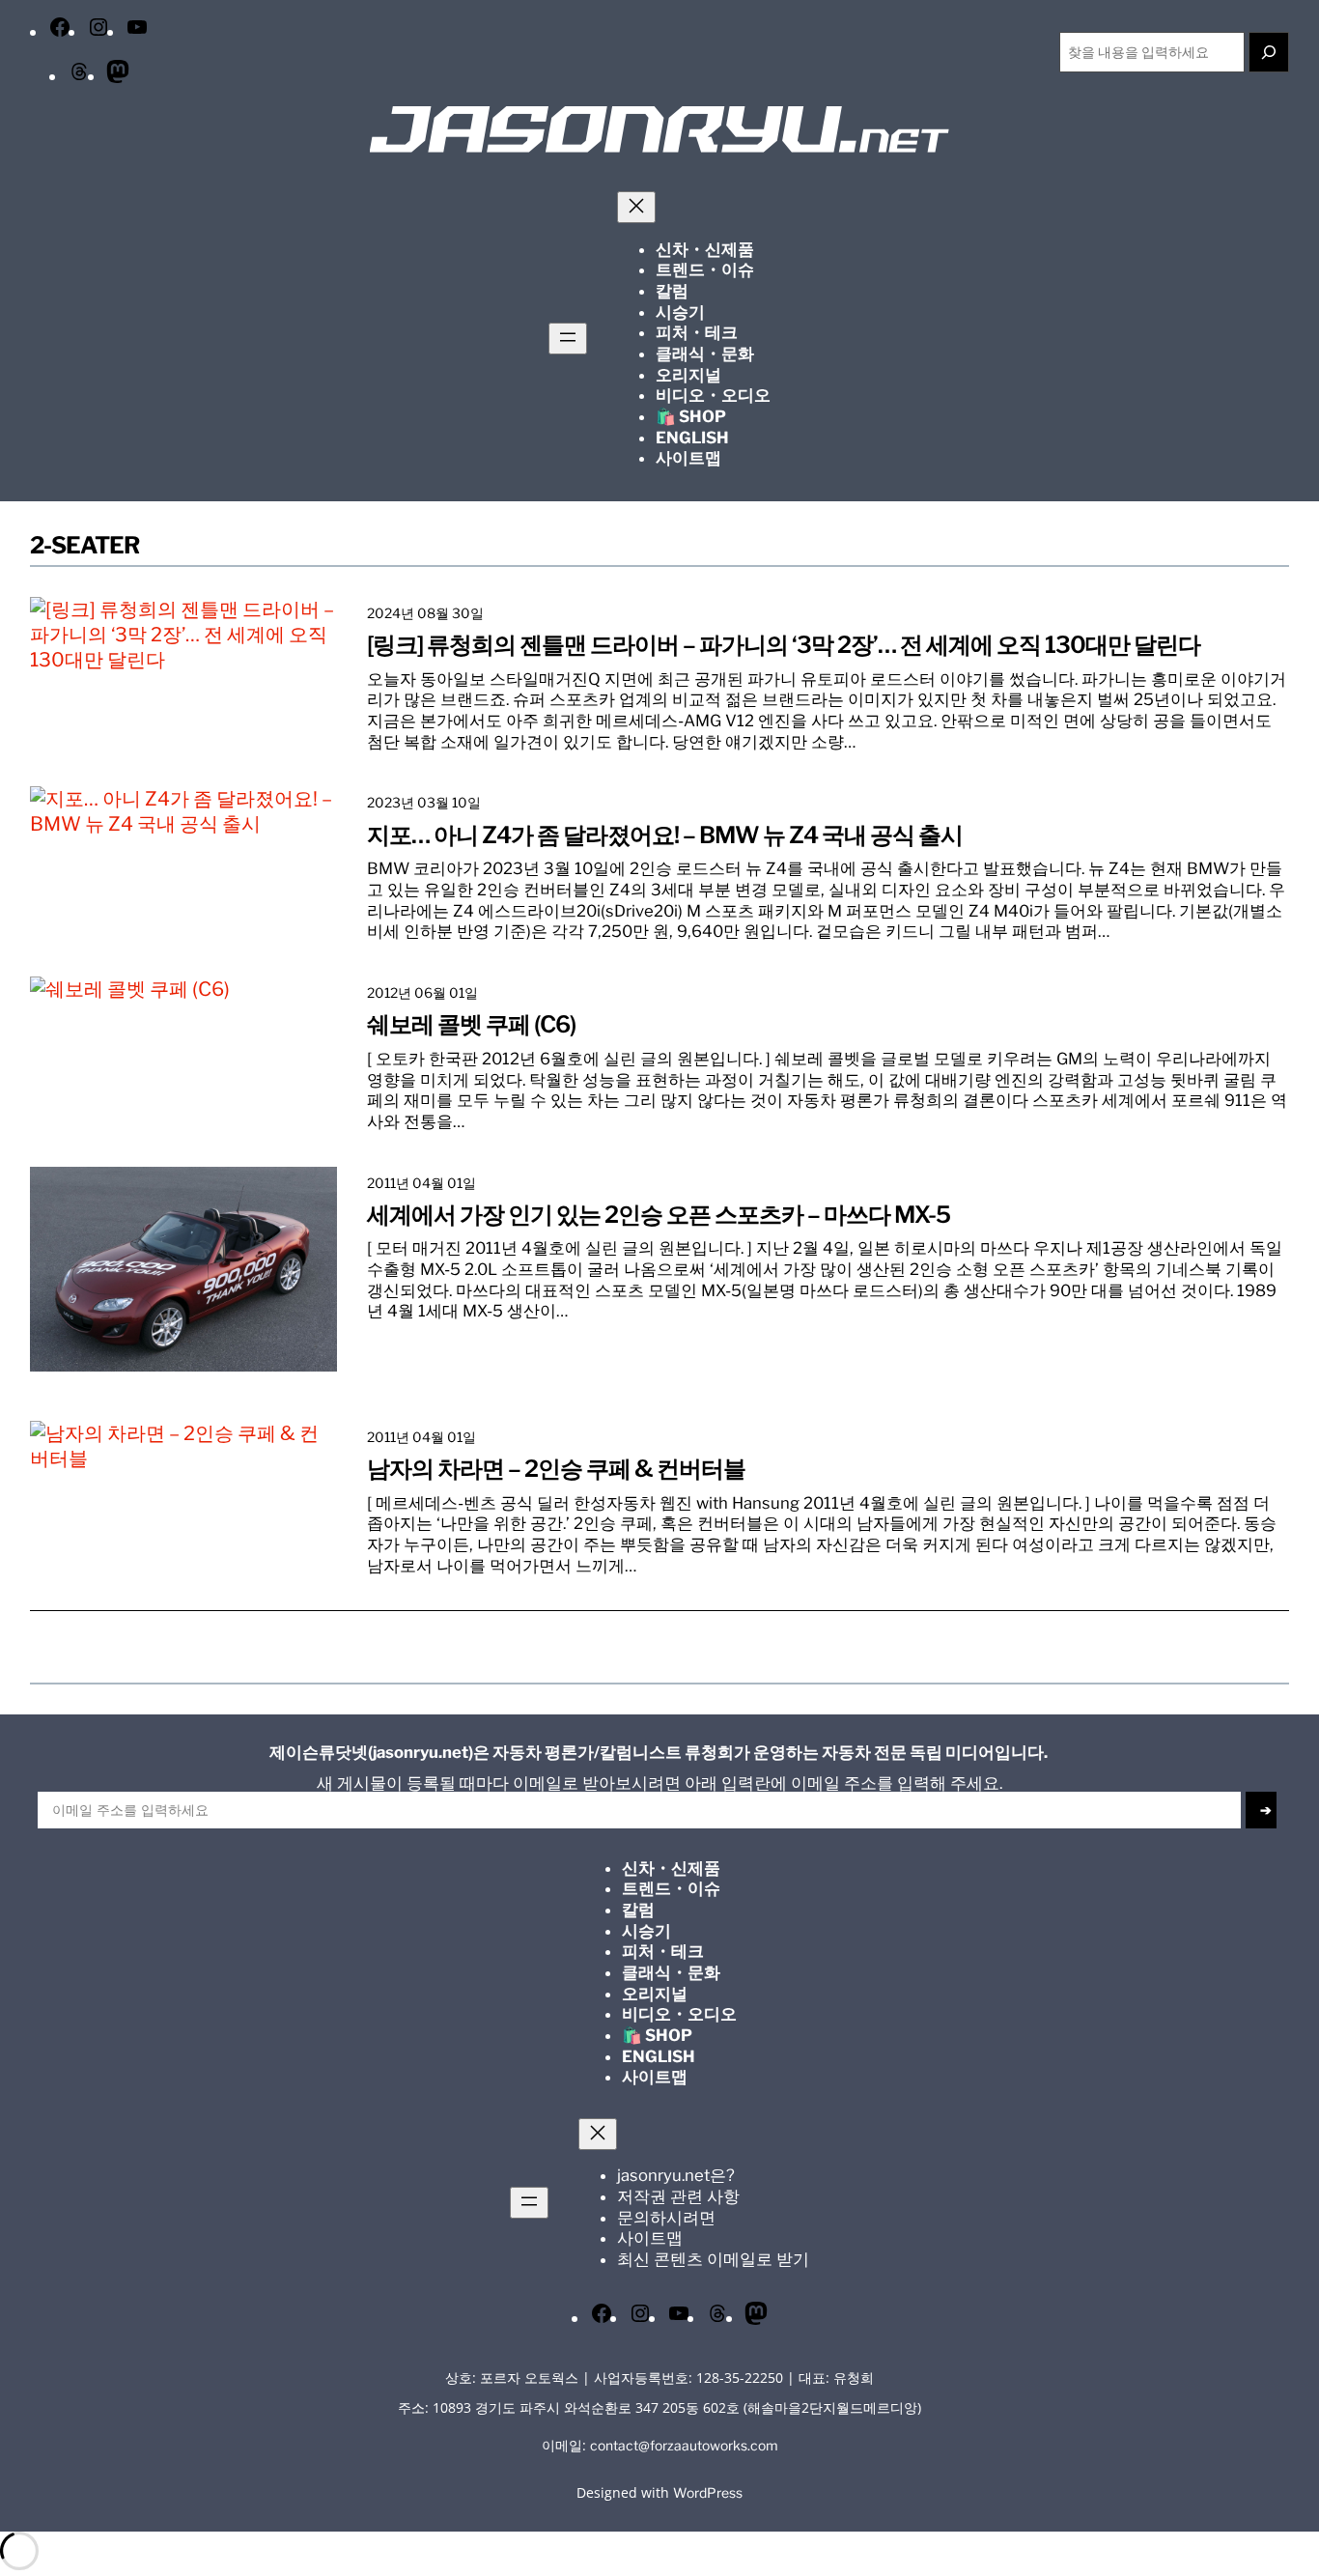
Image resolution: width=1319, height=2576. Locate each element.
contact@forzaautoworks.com (684, 2446)
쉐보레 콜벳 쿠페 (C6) (471, 1025)
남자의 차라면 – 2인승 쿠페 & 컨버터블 (556, 1469)
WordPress (708, 2493)
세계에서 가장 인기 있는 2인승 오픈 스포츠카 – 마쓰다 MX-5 (659, 1215)
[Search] (1269, 52)
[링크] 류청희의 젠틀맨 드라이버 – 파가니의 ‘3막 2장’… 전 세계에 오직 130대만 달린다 (784, 645)
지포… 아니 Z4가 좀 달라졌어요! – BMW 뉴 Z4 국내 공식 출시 (665, 835)
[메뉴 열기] (568, 339)
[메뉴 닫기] (636, 207)
